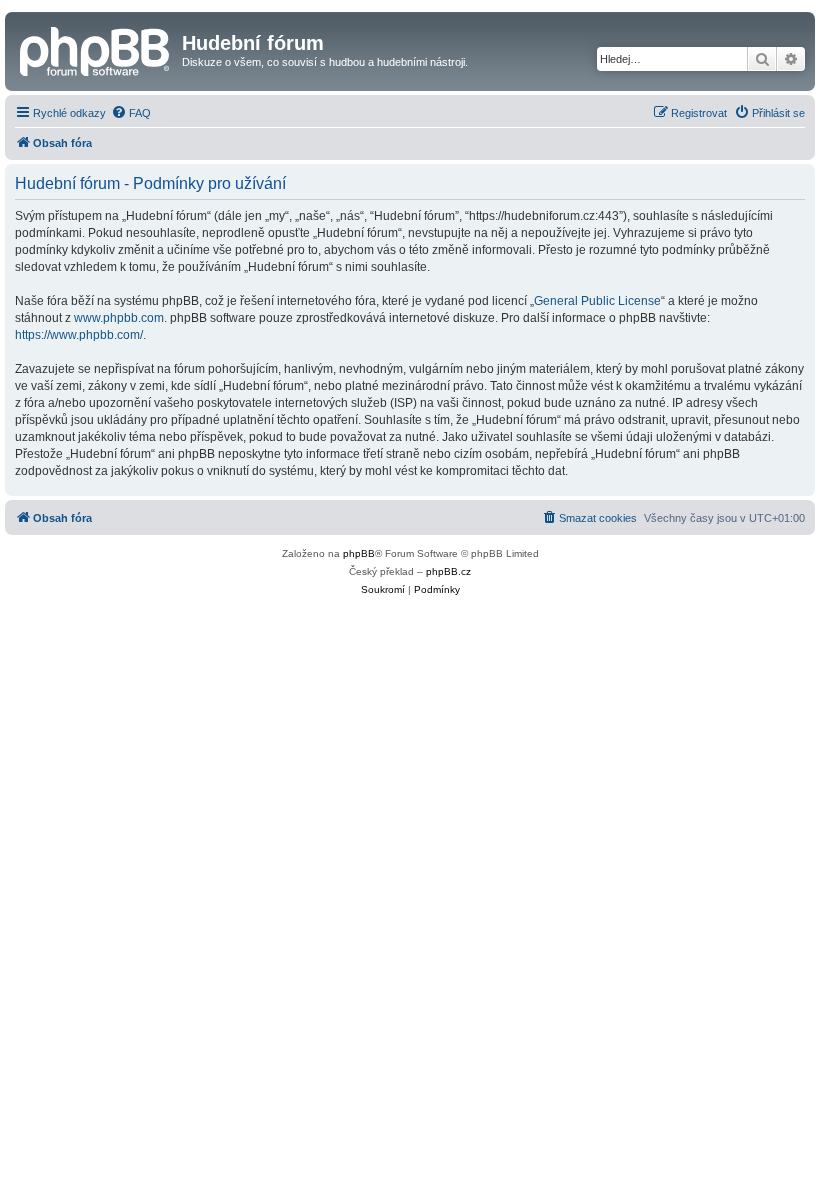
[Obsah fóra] (96, 49)
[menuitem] (131, 113)
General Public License (597, 301)
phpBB (359, 553)
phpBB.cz (448, 571)
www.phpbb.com (119, 318)
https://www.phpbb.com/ (79, 335)
